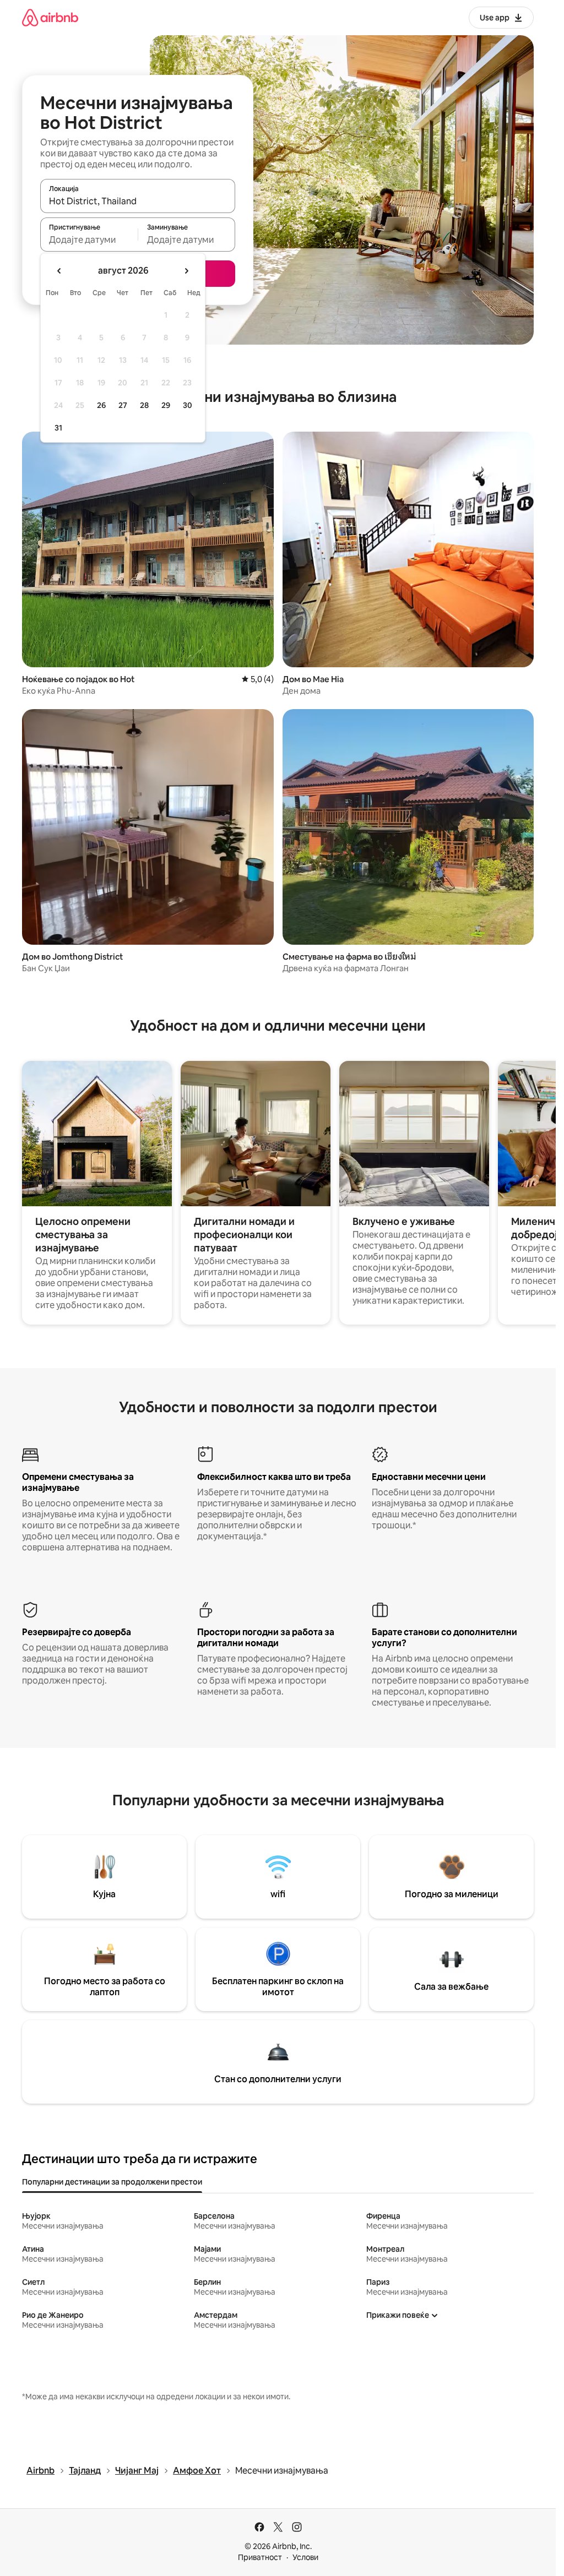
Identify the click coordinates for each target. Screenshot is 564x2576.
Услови (305, 2557)
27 (123, 405)
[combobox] (138, 201)
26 (101, 405)
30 (188, 405)
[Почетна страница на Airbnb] (50, 17)
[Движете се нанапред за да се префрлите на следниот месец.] (186, 271)
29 (166, 405)
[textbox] (89, 239)
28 (144, 405)
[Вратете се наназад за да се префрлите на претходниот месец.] (59, 271)
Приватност (260, 2557)
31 (58, 428)
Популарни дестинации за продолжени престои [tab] (112, 2182)
